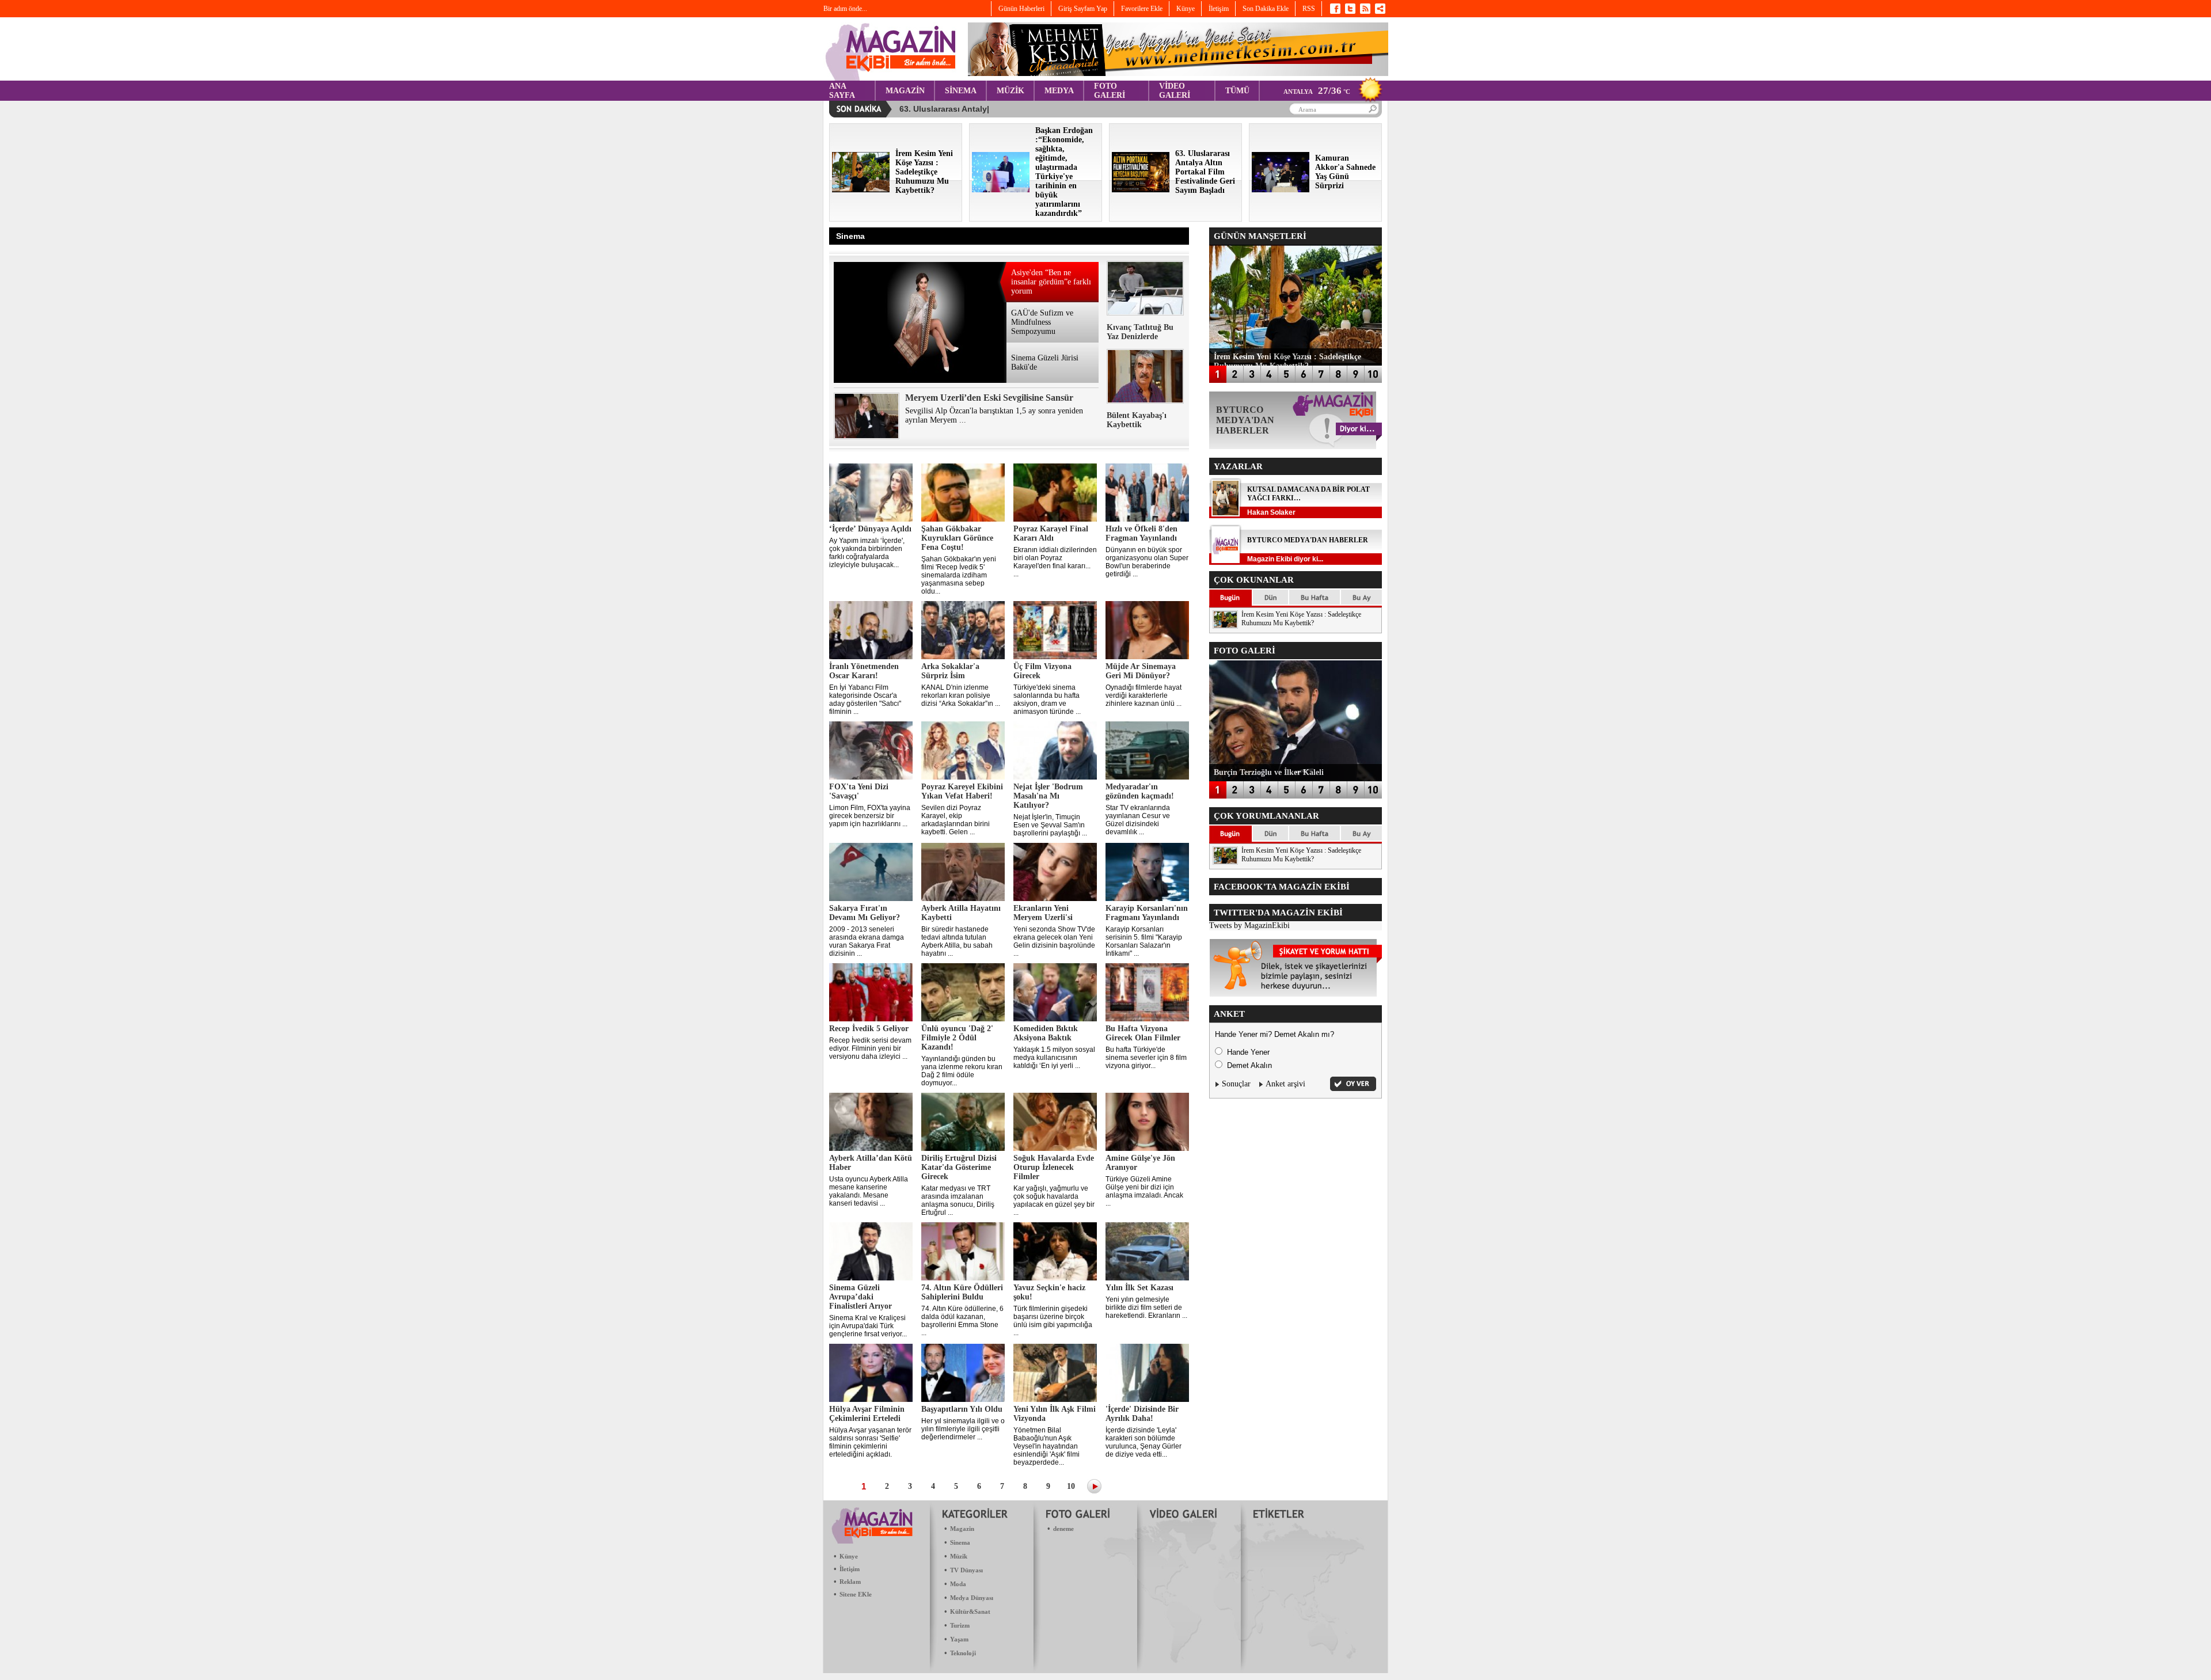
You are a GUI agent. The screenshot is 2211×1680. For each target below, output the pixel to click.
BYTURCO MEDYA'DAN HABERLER (1308, 540)
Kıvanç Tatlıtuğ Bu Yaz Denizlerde (1140, 332)
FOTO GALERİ (1110, 91)
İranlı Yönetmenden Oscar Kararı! (864, 671)
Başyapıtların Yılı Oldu (962, 1409)
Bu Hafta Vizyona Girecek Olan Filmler (1143, 1033)
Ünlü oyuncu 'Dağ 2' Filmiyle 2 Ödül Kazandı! (957, 1038)
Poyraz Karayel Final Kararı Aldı (1051, 533)
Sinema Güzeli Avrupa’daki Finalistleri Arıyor (861, 1297)
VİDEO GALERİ (1175, 91)
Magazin (962, 1529)
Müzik (959, 1556)
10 (1071, 1486)
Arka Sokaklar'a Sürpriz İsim (950, 671)
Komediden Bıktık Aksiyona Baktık (1046, 1033)
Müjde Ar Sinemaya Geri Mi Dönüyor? (1141, 671)
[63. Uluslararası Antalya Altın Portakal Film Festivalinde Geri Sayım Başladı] (1141, 190)
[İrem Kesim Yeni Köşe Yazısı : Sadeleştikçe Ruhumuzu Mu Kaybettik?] (861, 190)
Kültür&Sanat (970, 1611)
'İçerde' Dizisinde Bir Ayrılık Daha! (1142, 1414)
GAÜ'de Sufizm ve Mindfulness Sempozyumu (1042, 322)
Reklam (850, 1582)
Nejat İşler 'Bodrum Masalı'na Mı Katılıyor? (1048, 796)
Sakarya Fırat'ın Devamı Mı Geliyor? (865, 913)
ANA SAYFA (842, 91)
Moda (958, 1584)
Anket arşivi (1285, 1084)
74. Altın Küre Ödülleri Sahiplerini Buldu (962, 1292)
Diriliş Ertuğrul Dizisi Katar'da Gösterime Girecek (959, 1167)
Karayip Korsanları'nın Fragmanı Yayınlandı (1147, 913)
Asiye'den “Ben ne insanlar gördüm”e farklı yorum (1051, 282)
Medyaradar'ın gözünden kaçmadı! (1140, 791)
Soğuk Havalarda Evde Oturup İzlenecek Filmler (1054, 1167)
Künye (849, 1556)
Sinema (960, 1542)
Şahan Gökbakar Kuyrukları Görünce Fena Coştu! (957, 538)
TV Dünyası (966, 1570)
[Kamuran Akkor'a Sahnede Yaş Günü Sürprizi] (1281, 190)
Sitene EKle (856, 1594)
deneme (1063, 1529)
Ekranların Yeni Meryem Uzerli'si (1043, 913)
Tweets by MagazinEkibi (1249, 925)
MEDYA (1059, 91)
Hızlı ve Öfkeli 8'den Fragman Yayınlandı (1141, 533)
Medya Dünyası (972, 1598)
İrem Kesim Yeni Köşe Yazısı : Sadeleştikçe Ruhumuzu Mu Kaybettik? (1301, 619)
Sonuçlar (1236, 1084)
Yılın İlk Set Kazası (1139, 1288)
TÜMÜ (1237, 91)
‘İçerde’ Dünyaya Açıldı (870, 529)
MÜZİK (1010, 91)
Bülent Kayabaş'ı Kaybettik (1137, 420)
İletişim (850, 1569)
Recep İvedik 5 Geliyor (869, 1029)
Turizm (960, 1625)
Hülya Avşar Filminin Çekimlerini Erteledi (867, 1414)
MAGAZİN (905, 91)
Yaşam (959, 1639)
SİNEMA (961, 91)
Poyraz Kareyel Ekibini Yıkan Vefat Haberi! (962, 791)
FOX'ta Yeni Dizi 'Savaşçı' (859, 791)
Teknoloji (963, 1653)
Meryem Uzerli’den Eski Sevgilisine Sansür (989, 398)
